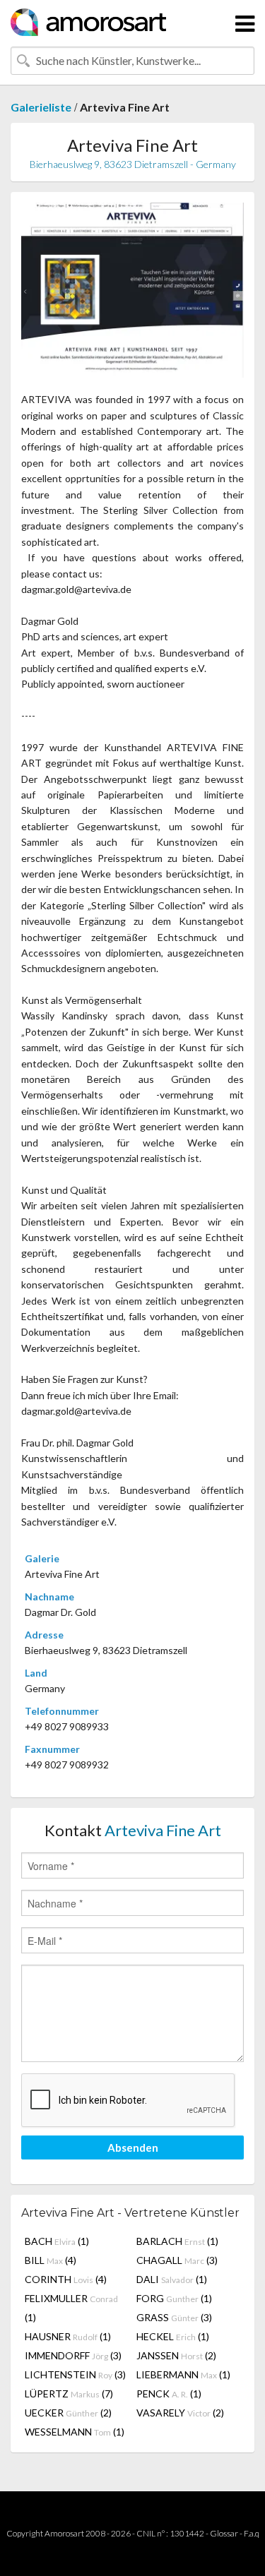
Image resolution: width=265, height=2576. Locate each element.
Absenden (133, 2147)
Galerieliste (41, 107)
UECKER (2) (68, 2413)
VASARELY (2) (180, 2413)
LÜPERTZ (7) (69, 2394)
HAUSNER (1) (68, 2336)
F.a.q (252, 2533)
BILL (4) (51, 2260)
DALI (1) (172, 2279)
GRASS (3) (174, 2317)
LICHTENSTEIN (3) (75, 2374)
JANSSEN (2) (176, 2355)
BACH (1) (57, 2241)
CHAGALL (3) (177, 2260)
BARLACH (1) (177, 2241)
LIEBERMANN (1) (183, 2374)
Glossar (224, 2533)
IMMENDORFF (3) (73, 2355)
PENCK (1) (169, 2394)
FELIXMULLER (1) (71, 2308)
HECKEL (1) (173, 2336)
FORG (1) (174, 2298)
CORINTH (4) (66, 2279)
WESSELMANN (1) (75, 2432)
